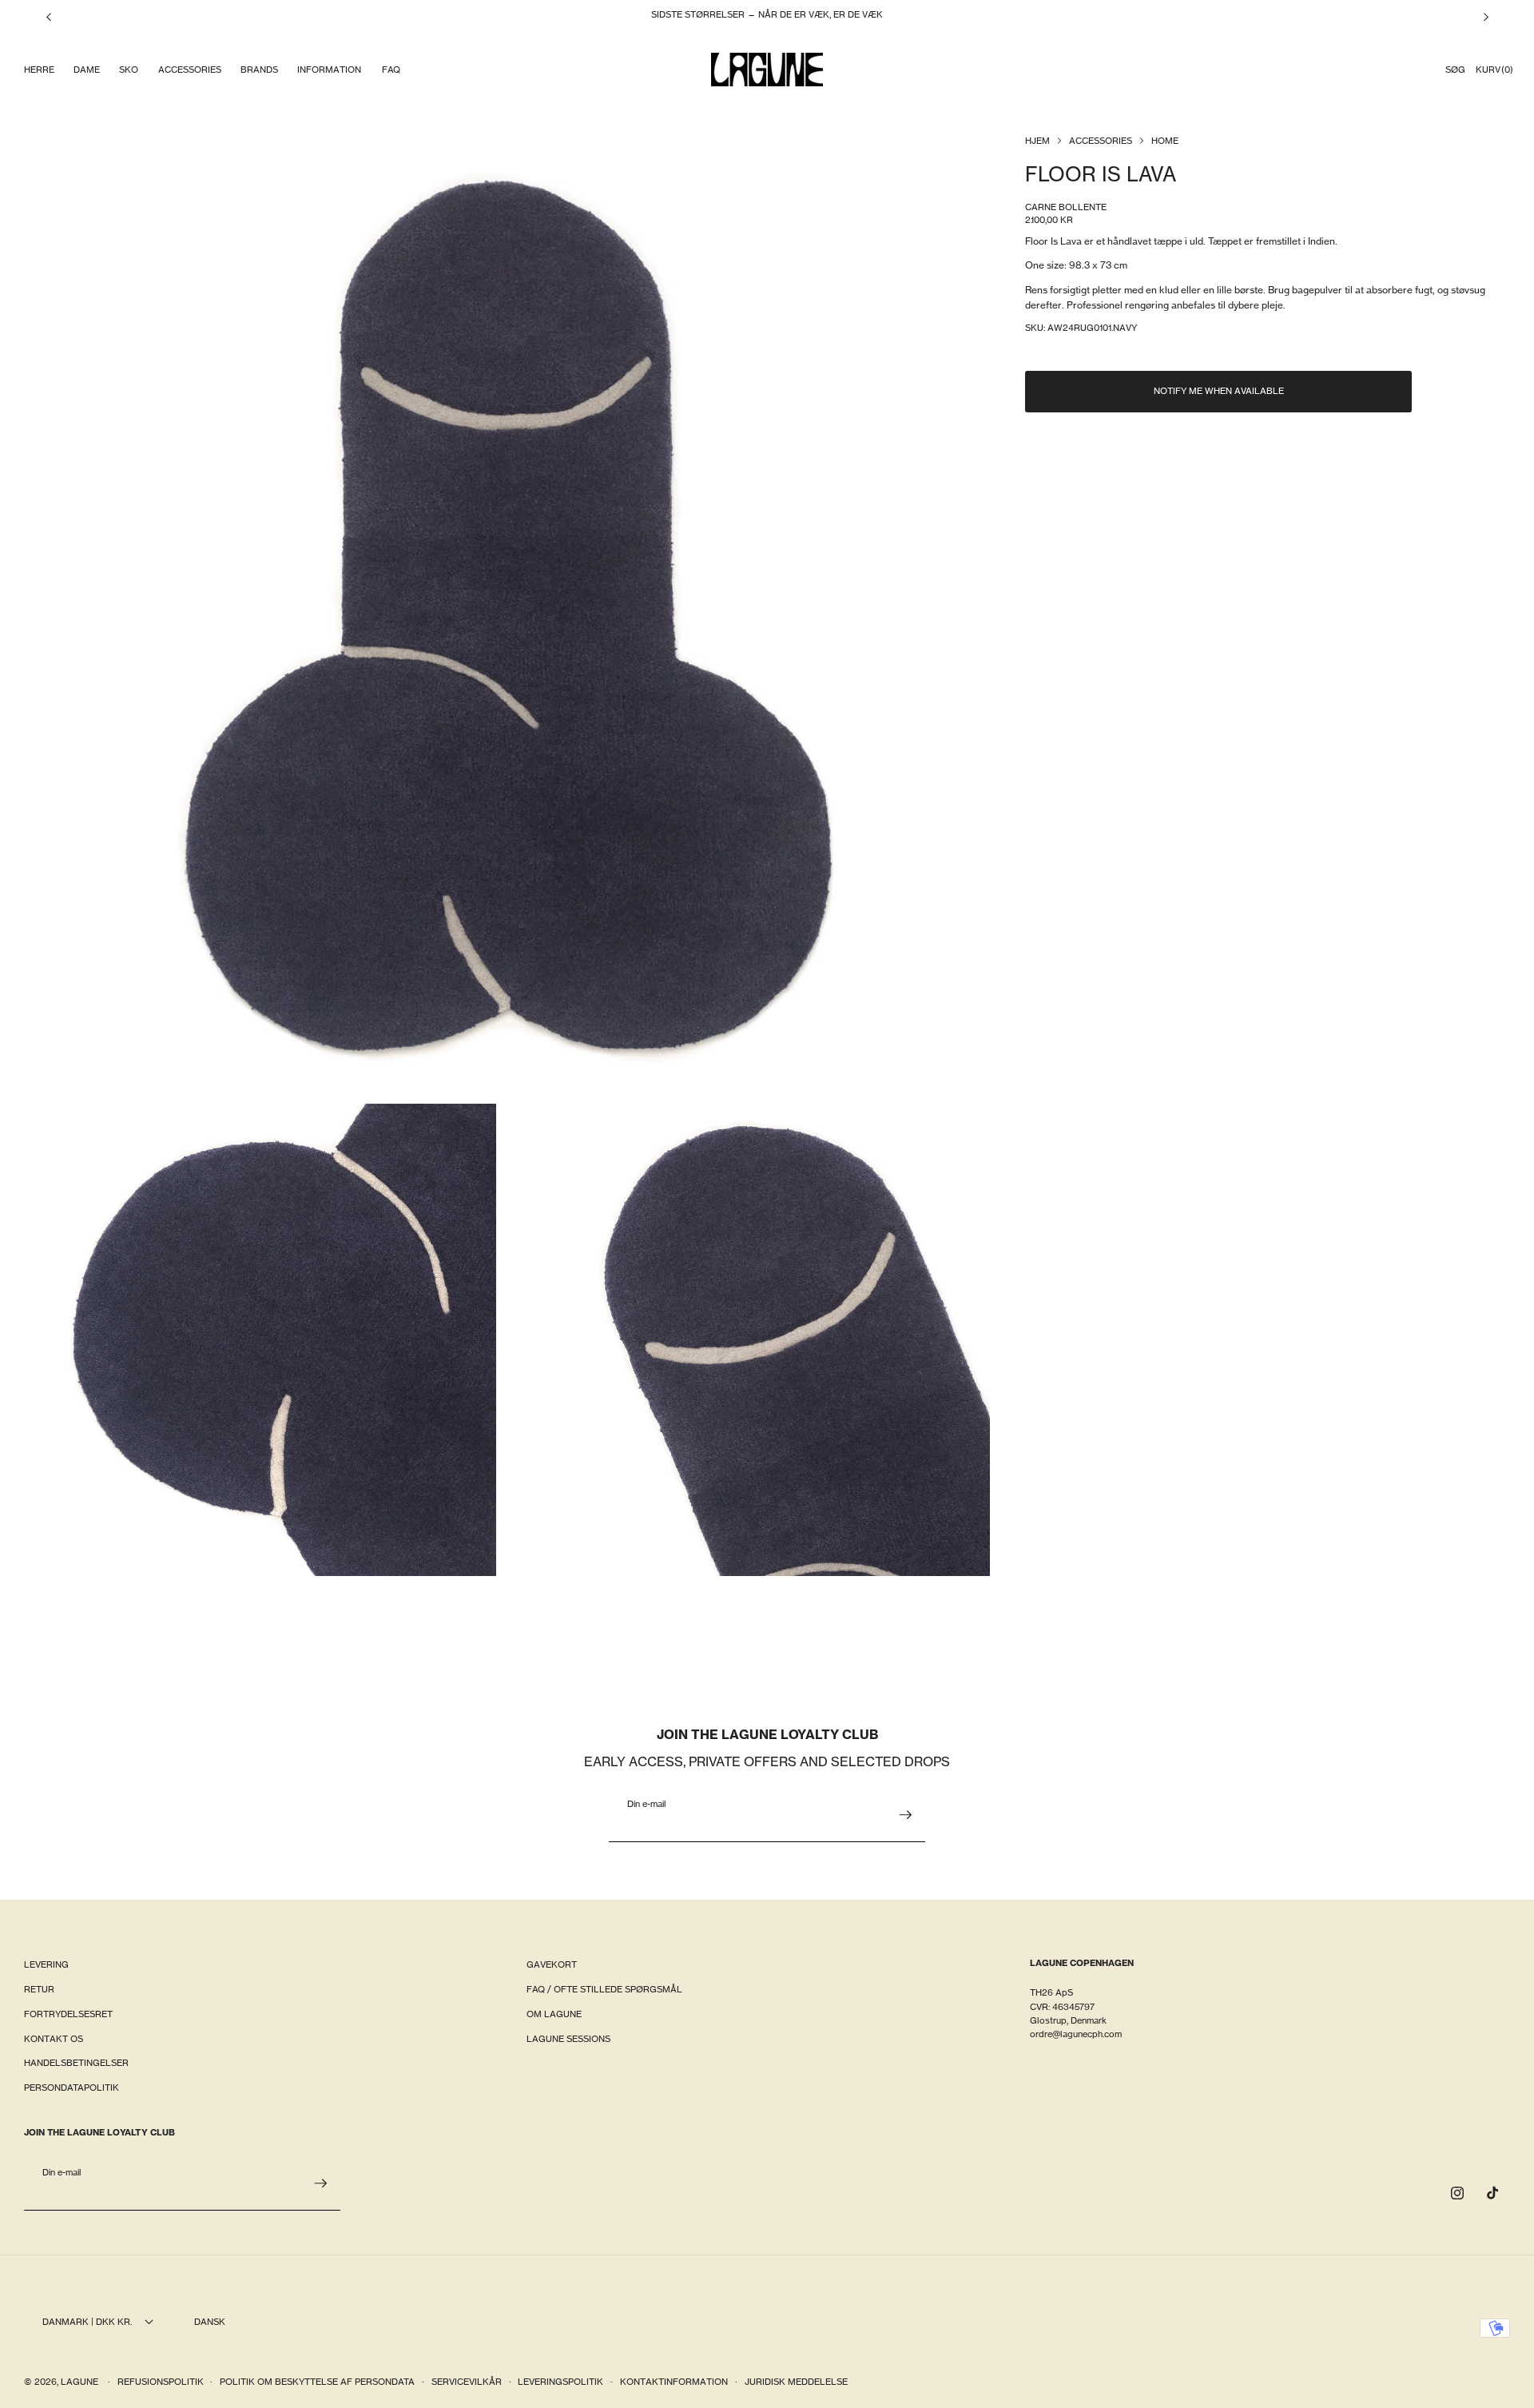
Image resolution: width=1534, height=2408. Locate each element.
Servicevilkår (467, 2382)
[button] (38, 70)
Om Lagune (554, 2014)
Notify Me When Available (1219, 392)
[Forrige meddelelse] (49, 17)
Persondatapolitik (72, 2088)
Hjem (1037, 141)
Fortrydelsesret (68, 2014)
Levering (46, 1964)
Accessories (1101, 141)
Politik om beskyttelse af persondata (317, 2382)
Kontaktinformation (674, 2382)
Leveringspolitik (560, 2382)
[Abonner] (905, 1815)
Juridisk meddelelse (796, 2382)
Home (1165, 141)
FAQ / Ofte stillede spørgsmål (604, 1989)
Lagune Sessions (568, 2039)
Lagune (81, 2382)
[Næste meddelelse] (1486, 17)
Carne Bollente (1066, 207)
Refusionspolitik (161, 2382)
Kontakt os (54, 2039)
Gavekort (552, 1964)
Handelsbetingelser (76, 2063)
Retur (39, 1989)
